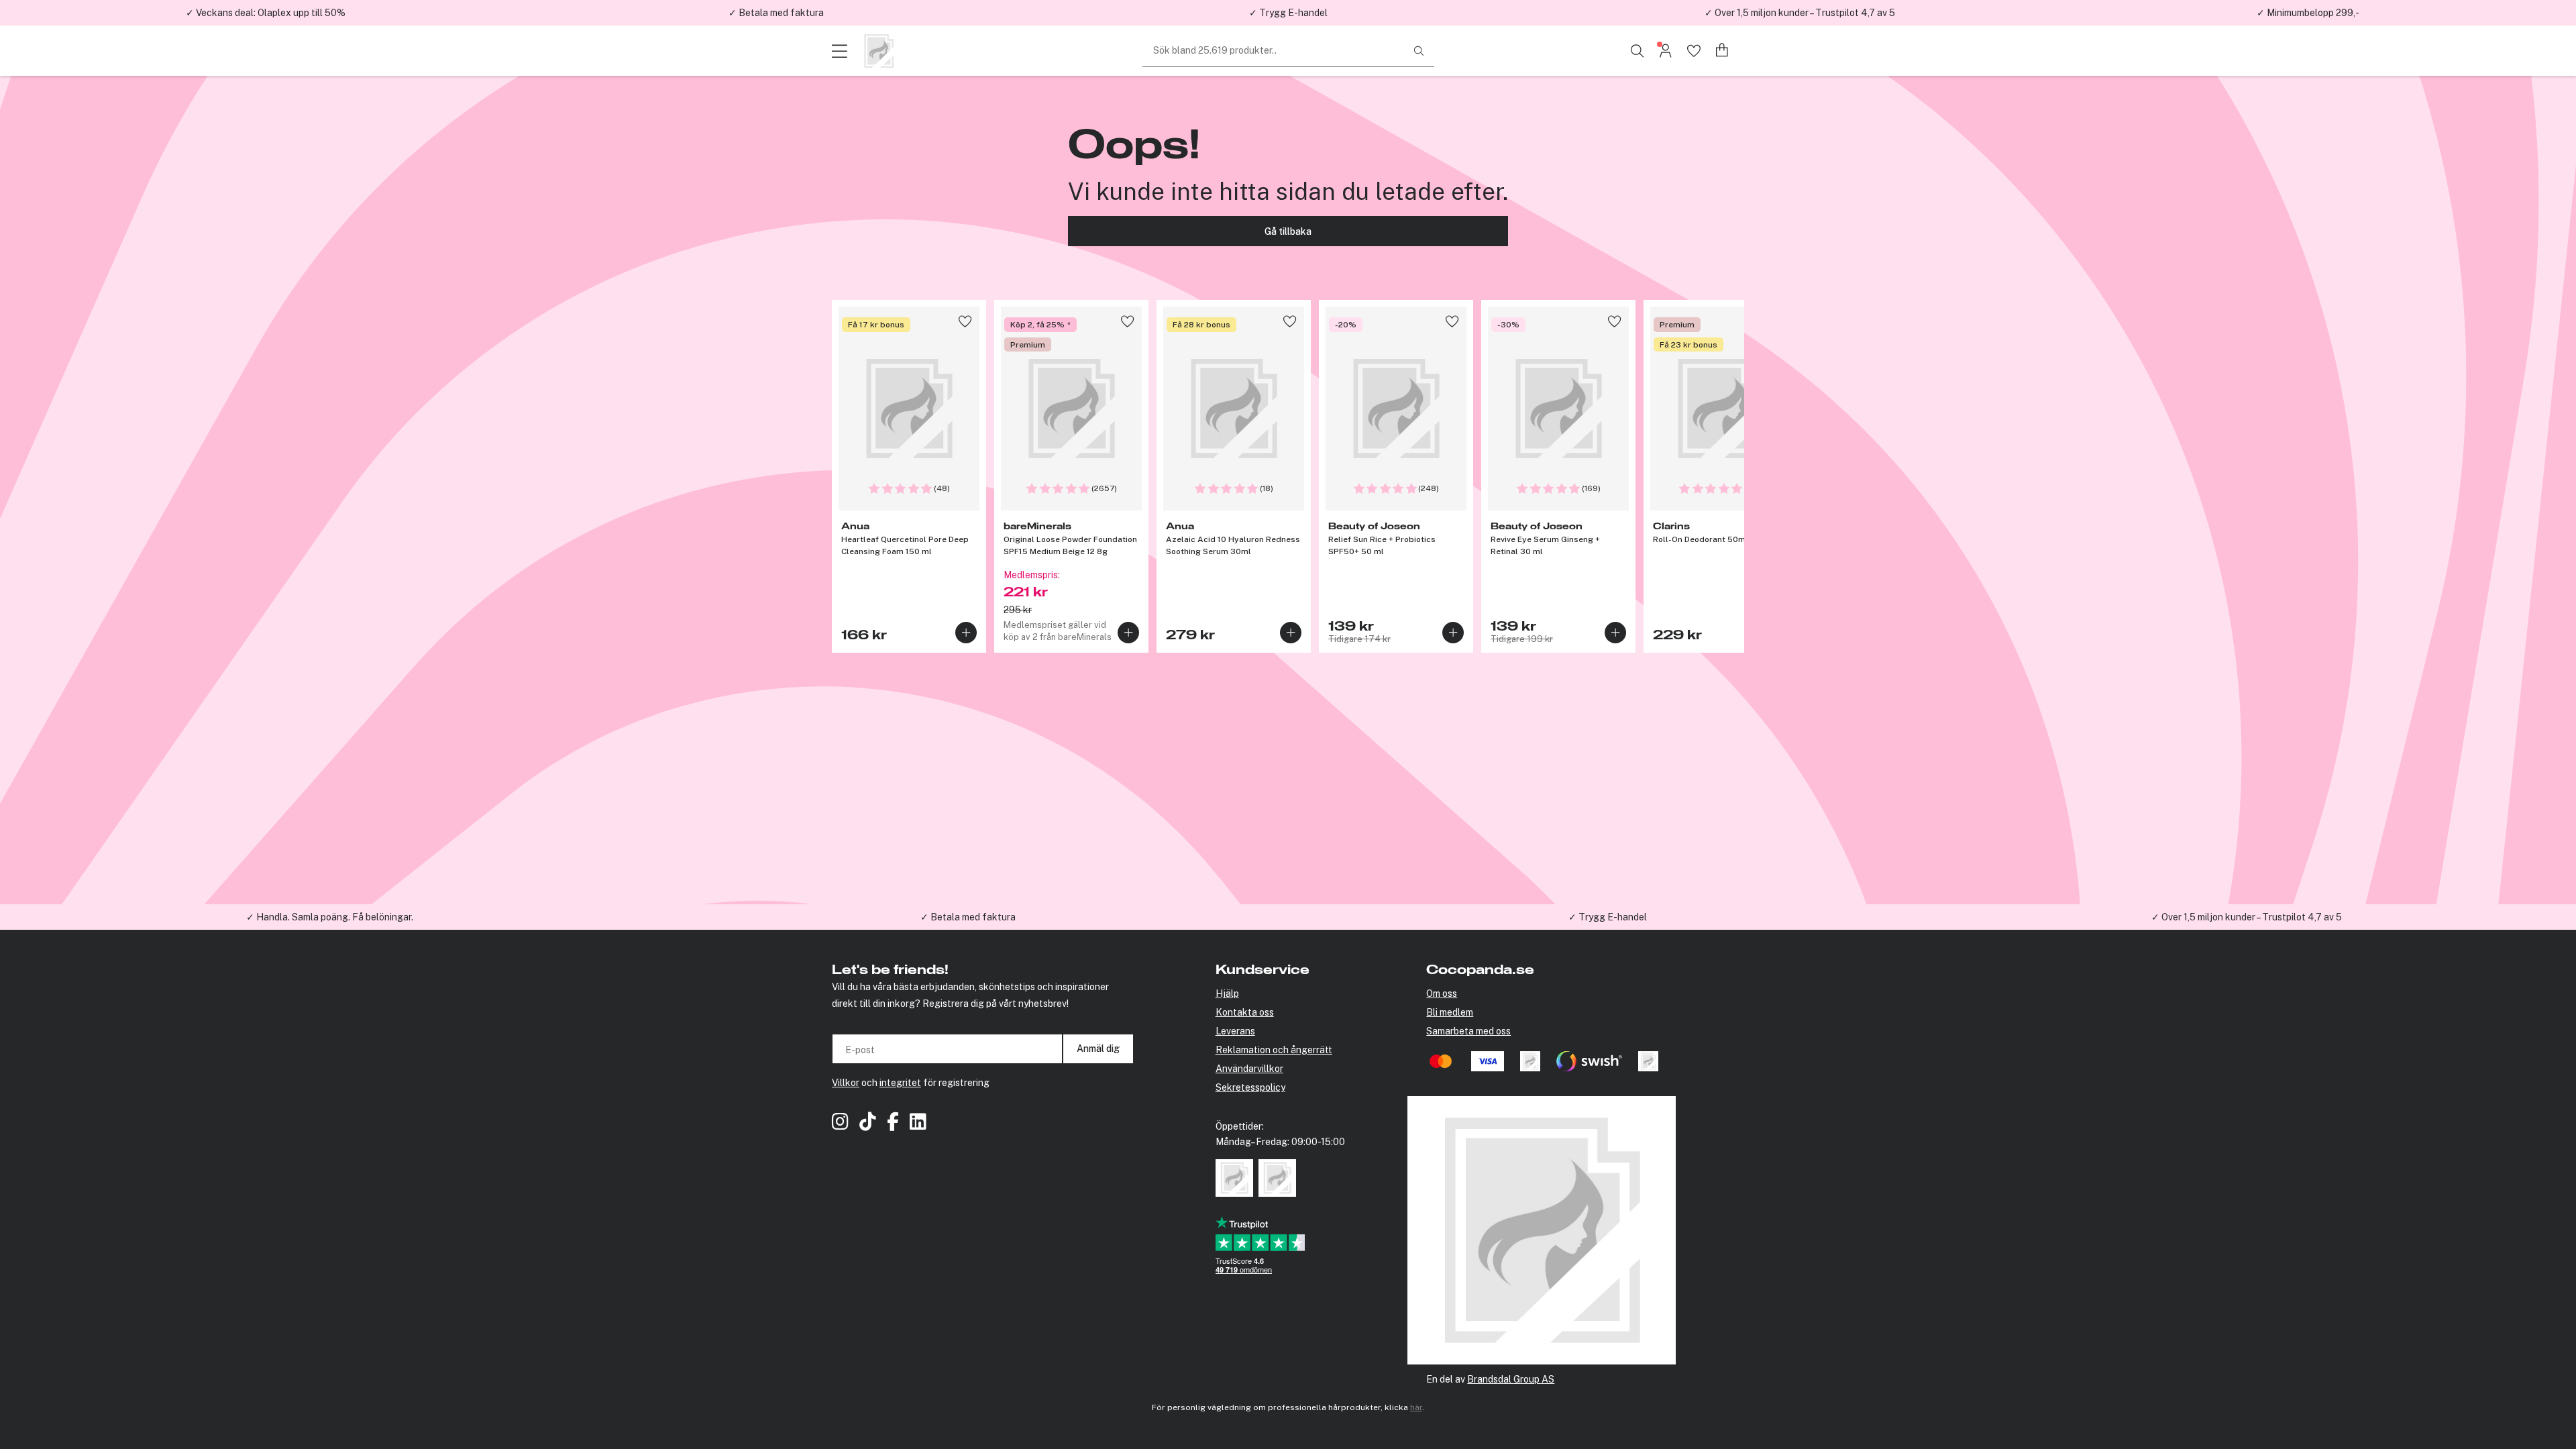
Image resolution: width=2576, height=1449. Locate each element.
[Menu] (842, 51)
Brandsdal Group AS (1511, 1379)
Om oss (1442, 994)
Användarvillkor (1249, 1069)
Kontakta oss (1245, 1012)
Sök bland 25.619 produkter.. (1215, 50)
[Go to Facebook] (893, 1123)
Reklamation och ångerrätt (1274, 1050)
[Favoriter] (1694, 51)
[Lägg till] (966, 633)
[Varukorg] (1722, 51)
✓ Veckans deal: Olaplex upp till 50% (266, 13)
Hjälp (1227, 994)
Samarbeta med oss (1468, 1031)
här (1416, 1407)
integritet (900, 1083)
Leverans (1235, 1031)
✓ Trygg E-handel (1288, 13)
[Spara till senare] (965, 321)
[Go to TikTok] (868, 1123)
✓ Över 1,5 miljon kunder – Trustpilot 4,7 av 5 (1800, 13)
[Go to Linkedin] (918, 1123)
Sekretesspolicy (1250, 1087)
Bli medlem (1450, 1012)
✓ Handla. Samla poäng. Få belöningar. (330, 917)
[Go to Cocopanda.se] (879, 51)
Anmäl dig (1098, 1049)
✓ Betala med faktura (776, 13)
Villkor (846, 1083)
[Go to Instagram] (840, 1123)
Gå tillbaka (1288, 231)
